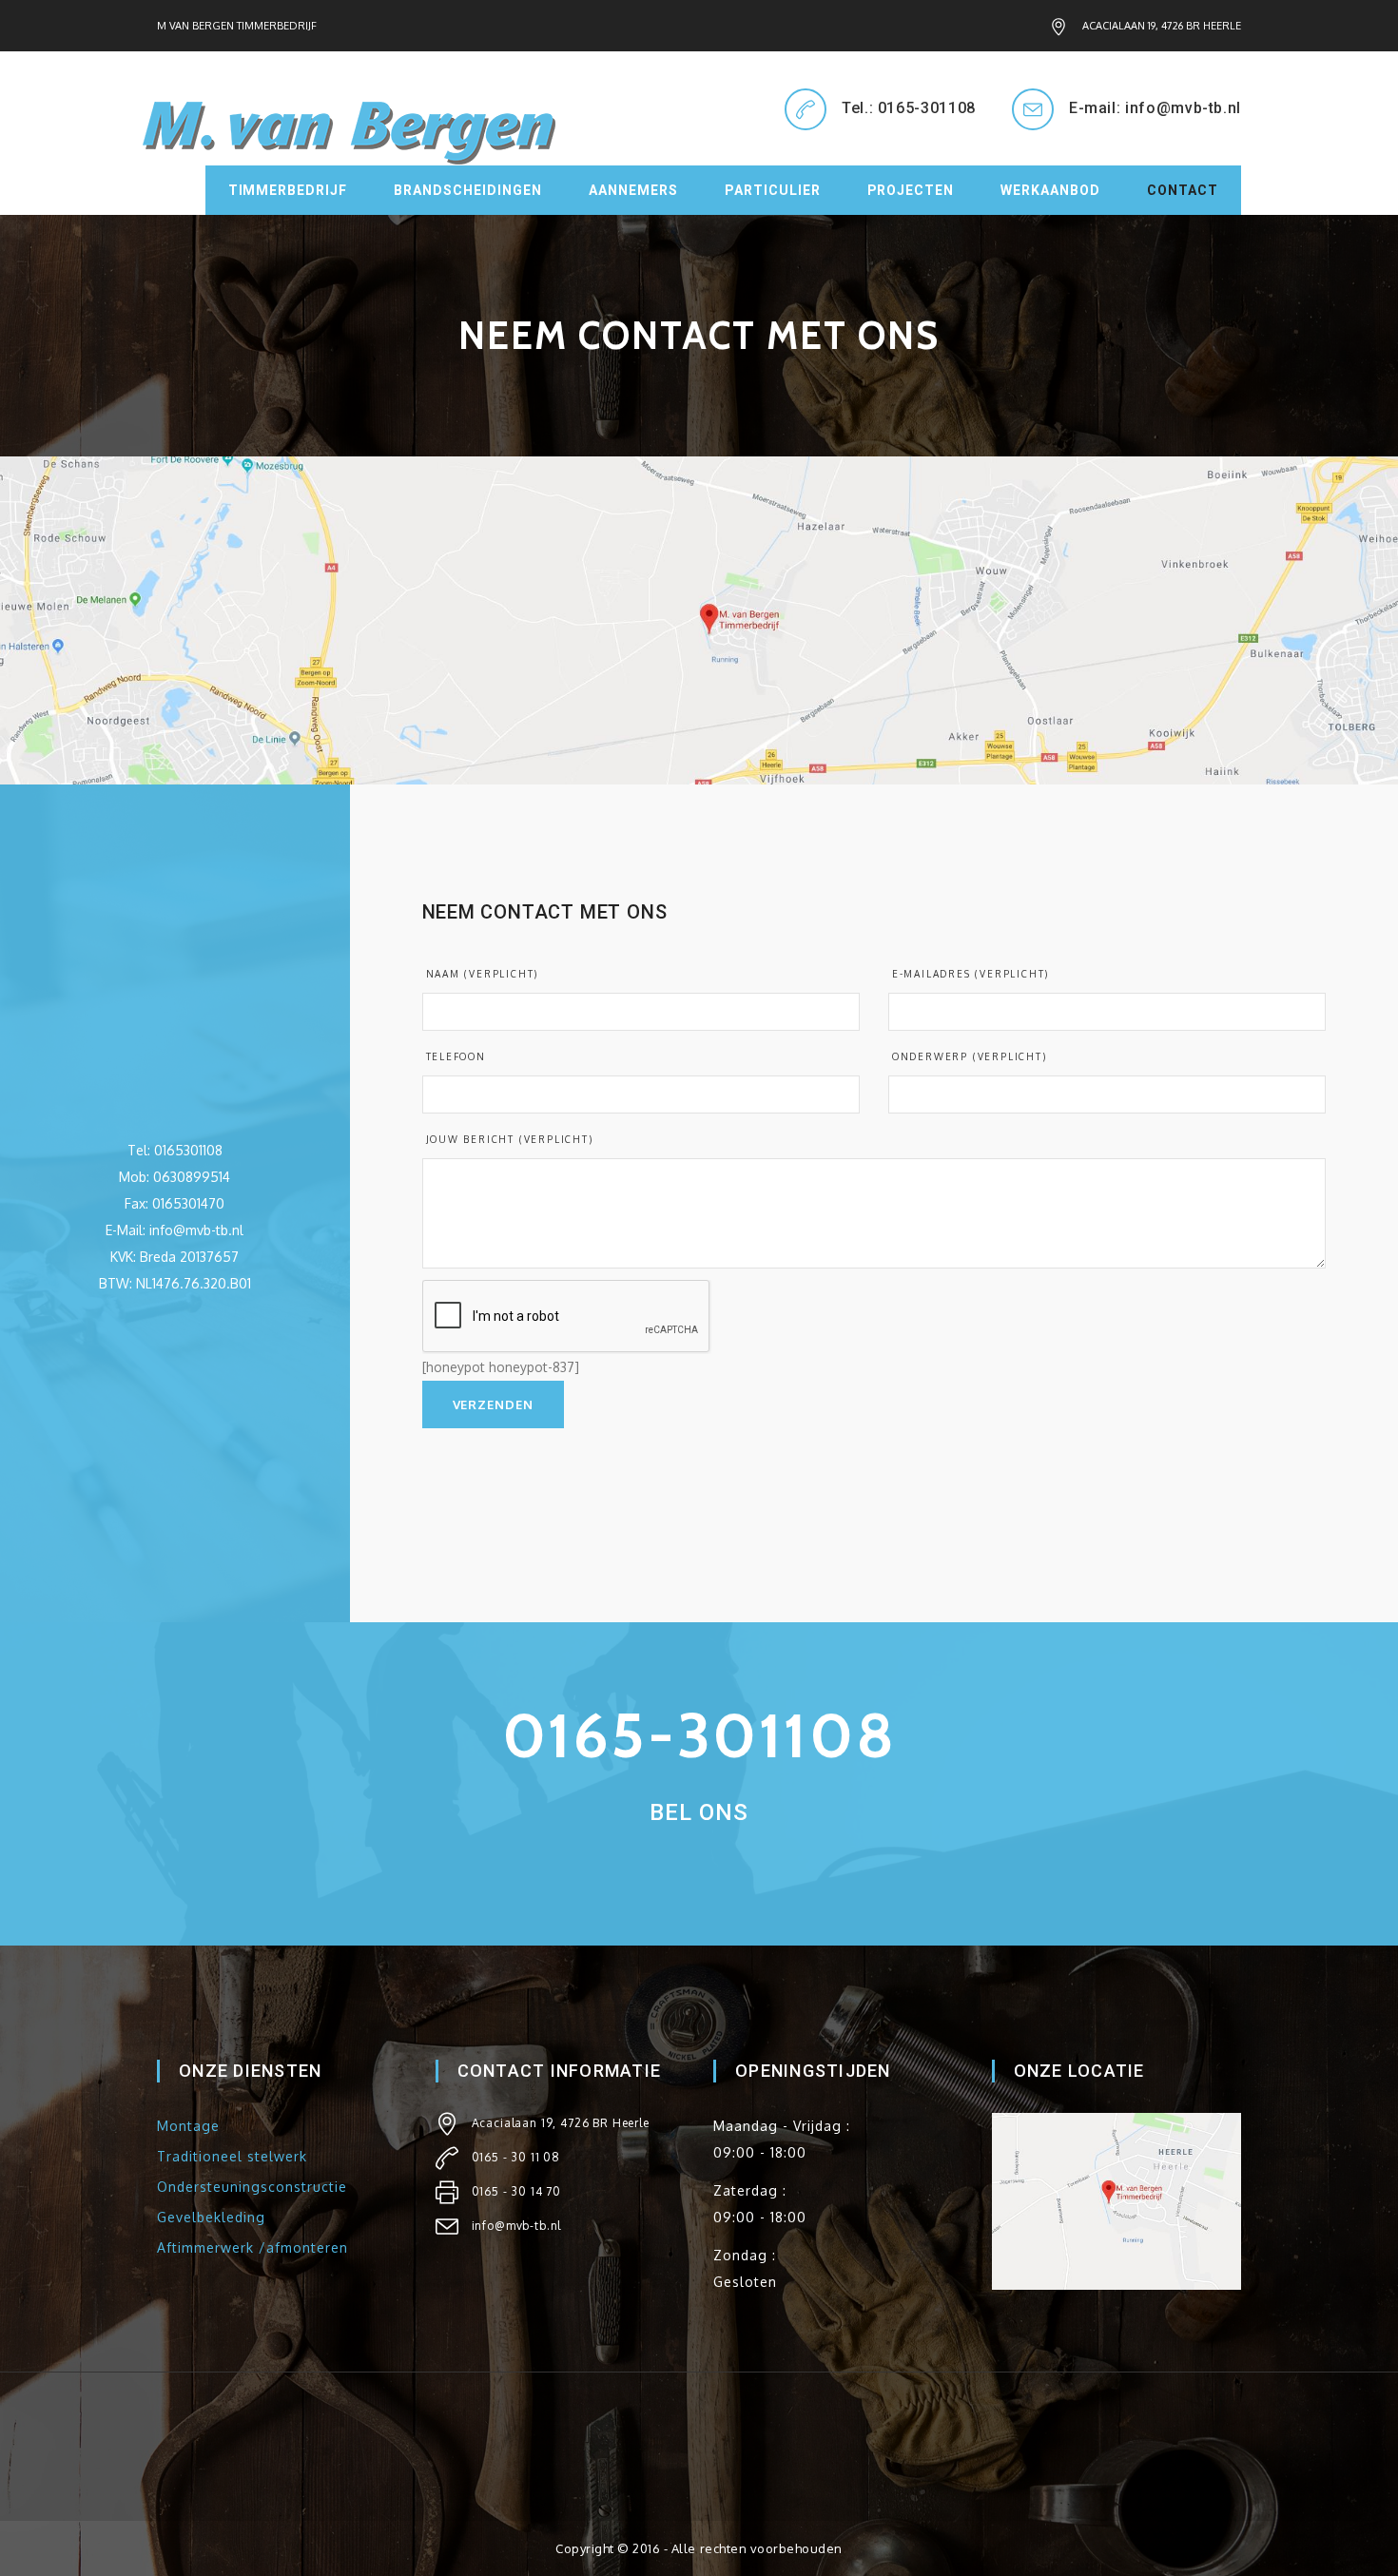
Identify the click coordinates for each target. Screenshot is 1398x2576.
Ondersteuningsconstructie (252, 2187)
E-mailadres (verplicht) (971, 974)
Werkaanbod (1050, 190)
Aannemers (633, 190)
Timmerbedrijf (288, 190)
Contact (1183, 190)
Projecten (911, 190)
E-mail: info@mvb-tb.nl (1155, 108)
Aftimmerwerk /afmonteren (252, 2247)
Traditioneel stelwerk (232, 2156)
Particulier (773, 190)
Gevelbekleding (211, 2217)
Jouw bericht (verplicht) (510, 1139)
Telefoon (456, 1056)
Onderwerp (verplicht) (970, 1056)
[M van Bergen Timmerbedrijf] (349, 133)
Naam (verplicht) (483, 974)
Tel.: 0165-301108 (909, 108)
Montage (188, 2126)
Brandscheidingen (468, 190)
